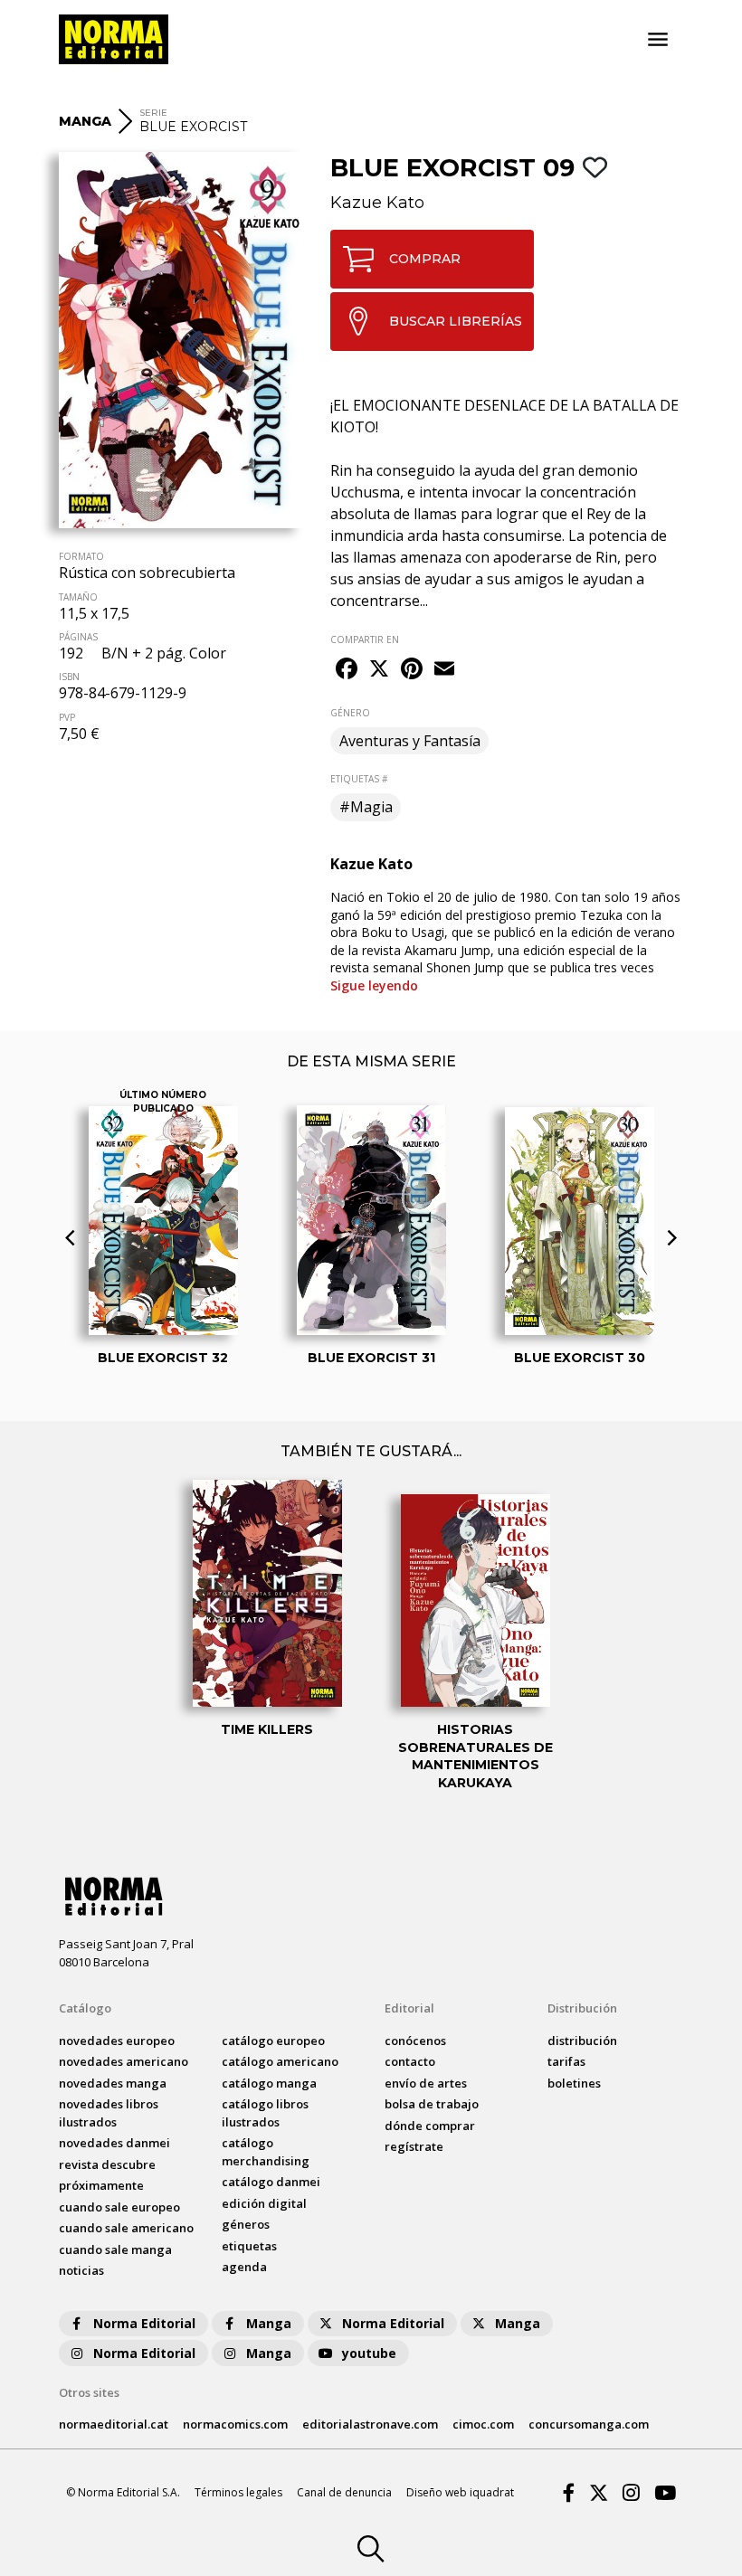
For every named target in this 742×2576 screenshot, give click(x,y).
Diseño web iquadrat (460, 2492)
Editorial (409, 2008)
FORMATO (81, 556)
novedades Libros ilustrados (109, 2113)
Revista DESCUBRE (107, 2164)
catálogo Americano (280, 2061)
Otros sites (89, 2392)
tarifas (566, 2061)
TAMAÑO (78, 597)
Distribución (582, 2008)
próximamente (101, 2185)
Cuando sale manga (115, 2249)
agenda (244, 2267)
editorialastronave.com (370, 2424)
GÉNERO (350, 713)
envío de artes (426, 2083)
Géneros (246, 2224)
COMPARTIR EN (365, 639)
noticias (81, 2270)
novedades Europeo (117, 2041)
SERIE (153, 113)
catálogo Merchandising (266, 2152)
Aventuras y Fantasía (410, 741)
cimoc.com (483, 2424)
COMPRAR (425, 259)
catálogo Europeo (273, 2041)
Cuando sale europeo (119, 2207)
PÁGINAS (78, 637)
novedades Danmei (114, 2143)
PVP (67, 717)
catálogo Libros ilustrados (265, 2113)
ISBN (69, 677)
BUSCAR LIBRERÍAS (456, 321)
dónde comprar (430, 2126)
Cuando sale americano (126, 2228)
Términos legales (238, 2492)
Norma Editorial (144, 2323)
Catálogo (85, 2008)
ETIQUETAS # (359, 779)
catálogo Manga (269, 2083)
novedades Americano (124, 2061)
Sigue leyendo (374, 985)
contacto (410, 2061)
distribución (582, 2041)
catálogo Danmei (271, 2182)
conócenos (415, 2041)
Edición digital (264, 2203)
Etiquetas (249, 2246)
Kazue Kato (377, 203)
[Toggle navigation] (658, 40)
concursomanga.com (589, 2424)
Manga (269, 2323)
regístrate (414, 2146)
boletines (574, 2083)
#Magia (366, 807)
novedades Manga (113, 2083)
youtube (369, 2353)
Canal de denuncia (344, 2492)
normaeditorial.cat (114, 2424)
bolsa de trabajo (432, 2104)
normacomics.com (235, 2424)
